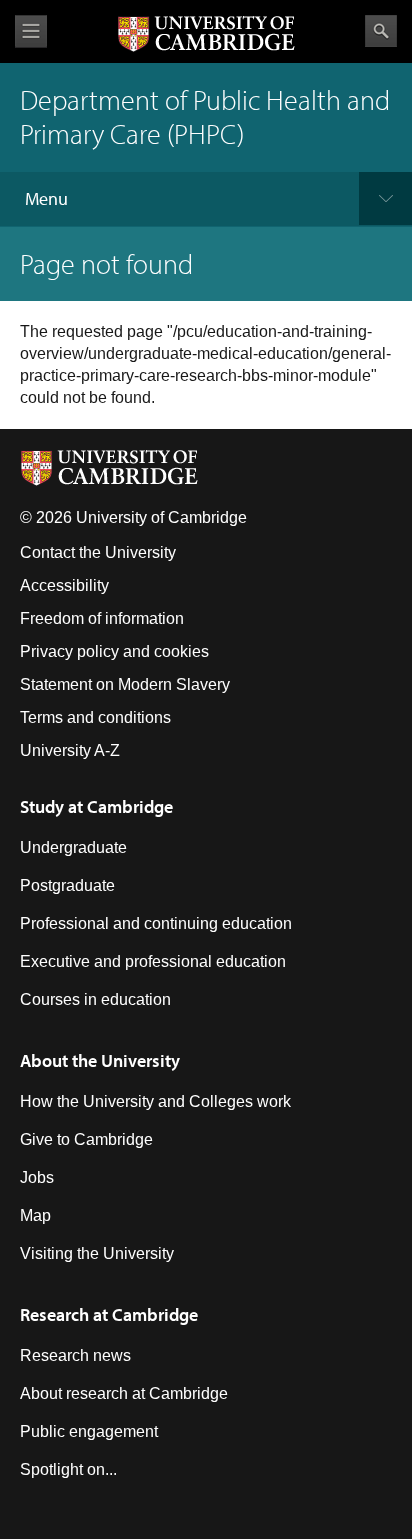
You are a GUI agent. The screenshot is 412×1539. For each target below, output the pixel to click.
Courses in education (95, 999)
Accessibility (64, 585)
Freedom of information (102, 618)
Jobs (37, 1177)
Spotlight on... (68, 1469)
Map (35, 1215)
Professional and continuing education (156, 923)
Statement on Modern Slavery (125, 684)
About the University (100, 1060)
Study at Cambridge (96, 806)
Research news (75, 1355)
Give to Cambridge (86, 1139)
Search (381, 31)
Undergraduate (73, 847)
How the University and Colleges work (155, 1101)
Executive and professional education (153, 961)
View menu (31, 31)
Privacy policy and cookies (114, 651)
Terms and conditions (95, 717)
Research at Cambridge (109, 1314)
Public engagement (89, 1431)
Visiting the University (97, 1253)
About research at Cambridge (124, 1393)
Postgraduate (67, 885)
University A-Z (70, 750)
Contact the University (98, 552)
